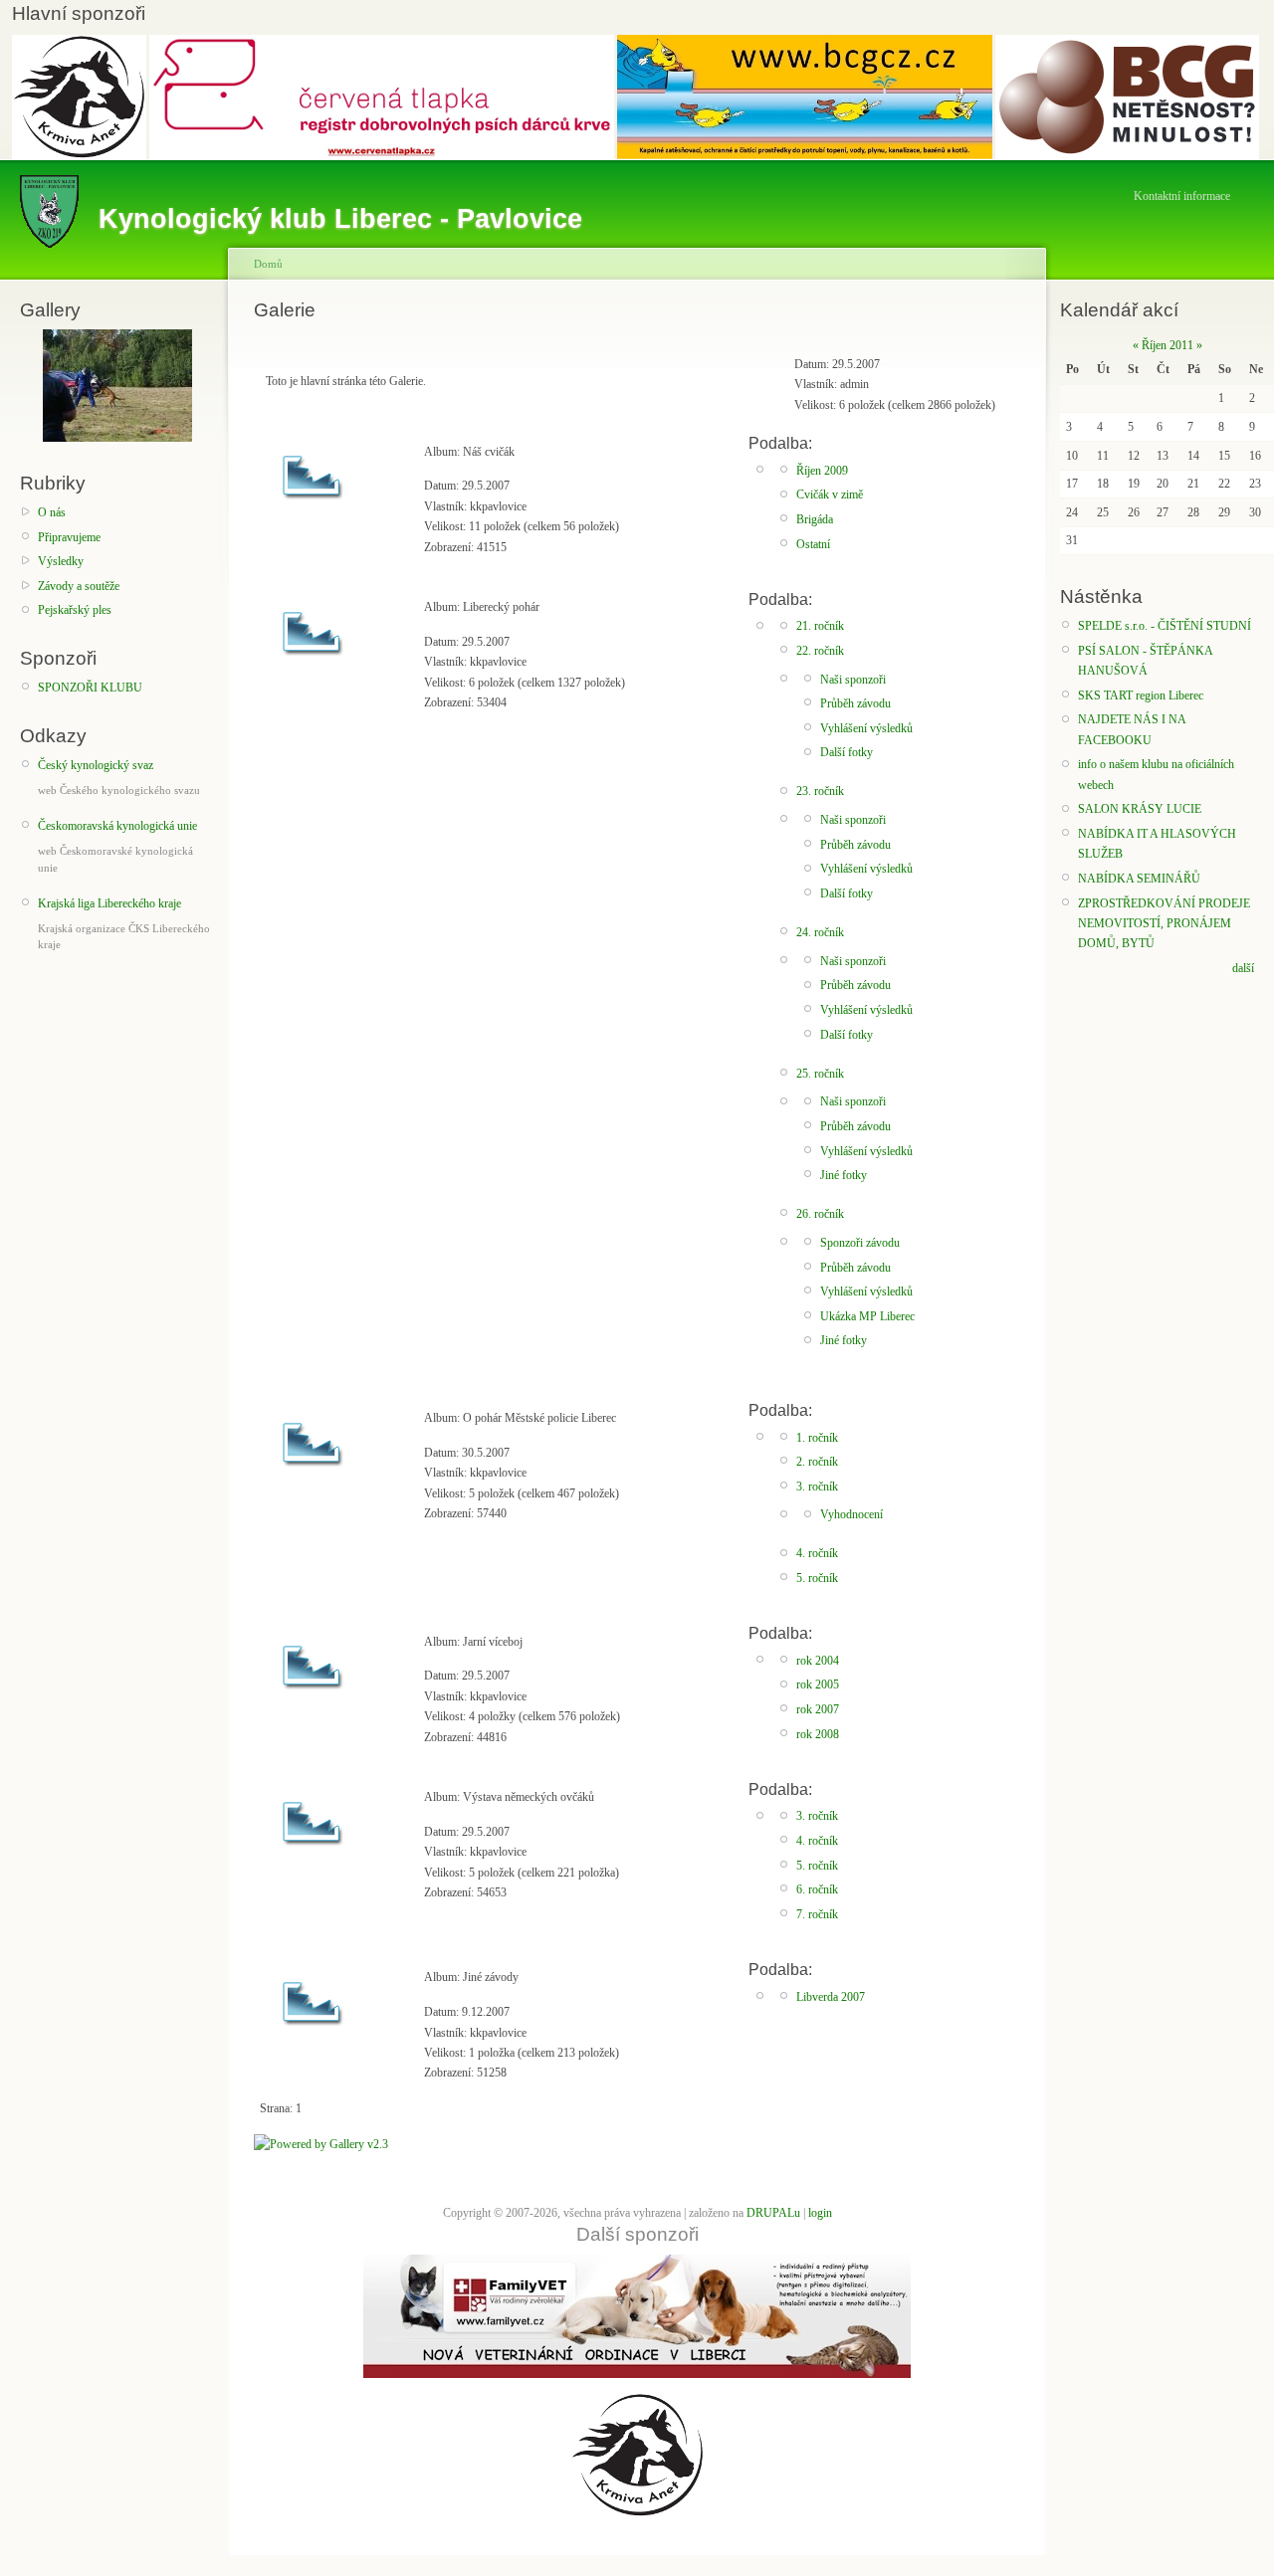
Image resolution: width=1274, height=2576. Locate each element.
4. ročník (817, 1553)
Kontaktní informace (1182, 196)
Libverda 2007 (831, 1997)
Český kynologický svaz (96, 765)
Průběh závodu (855, 703)
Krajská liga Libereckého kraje (109, 903)
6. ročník (817, 1889)
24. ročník (820, 932)
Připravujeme (69, 537)
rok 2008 (818, 1734)
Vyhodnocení (851, 1514)
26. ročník (820, 1214)
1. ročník (817, 1438)
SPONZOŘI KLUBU (90, 688)
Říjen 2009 (822, 471)
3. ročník (817, 1486)
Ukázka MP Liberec (867, 1316)
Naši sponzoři (853, 680)
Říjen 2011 (1168, 345)
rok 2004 (818, 1661)
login (820, 2213)
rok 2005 (818, 1684)
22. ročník (820, 651)
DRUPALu (773, 2213)
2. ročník (817, 1462)
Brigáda (815, 519)
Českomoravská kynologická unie (117, 826)
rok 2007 (818, 1709)
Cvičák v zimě (830, 495)
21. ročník (820, 626)
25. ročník (820, 1074)
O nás (52, 512)
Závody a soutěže (79, 586)
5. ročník (817, 1578)
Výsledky (61, 561)
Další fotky (847, 752)
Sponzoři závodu (860, 1243)
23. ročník (820, 791)
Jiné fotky (844, 1175)
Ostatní (813, 544)
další (1243, 968)
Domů (268, 264)
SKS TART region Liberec (1141, 695)
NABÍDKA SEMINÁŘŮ (1139, 879)
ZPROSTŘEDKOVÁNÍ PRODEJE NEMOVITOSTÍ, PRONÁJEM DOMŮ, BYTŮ (1164, 924)
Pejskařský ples (75, 610)
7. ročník (817, 1914)
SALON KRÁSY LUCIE (1140, 809)
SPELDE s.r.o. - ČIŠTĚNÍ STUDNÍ (1165, 626)
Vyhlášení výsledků (866, 728)
